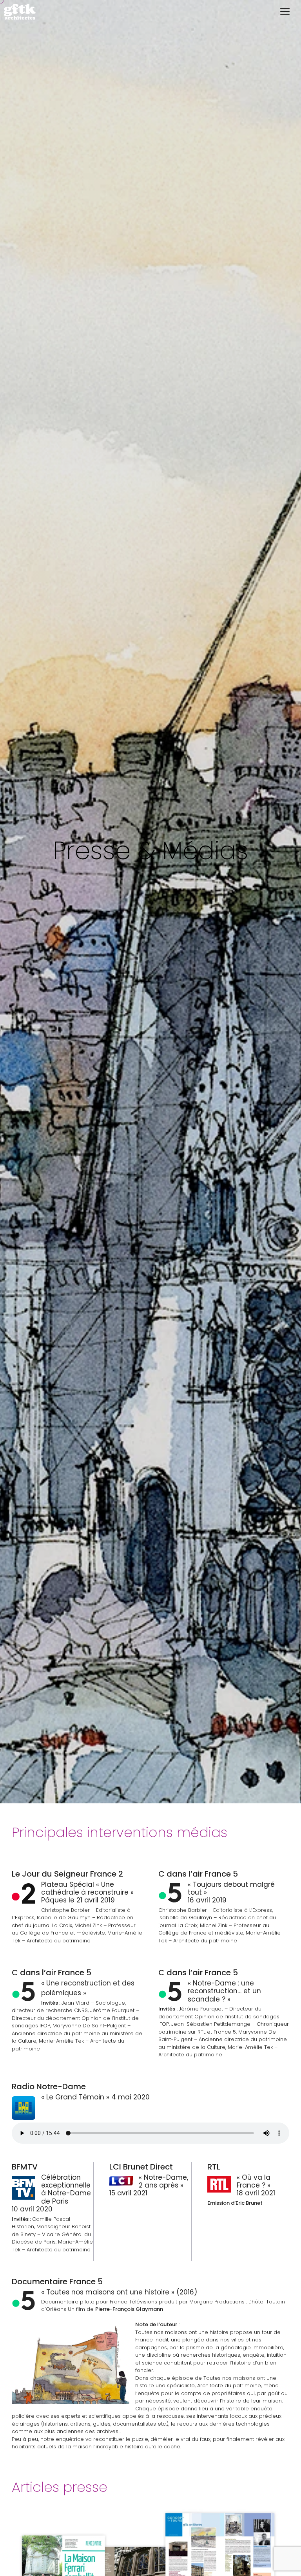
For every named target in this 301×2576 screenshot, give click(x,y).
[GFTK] (20, 12)
